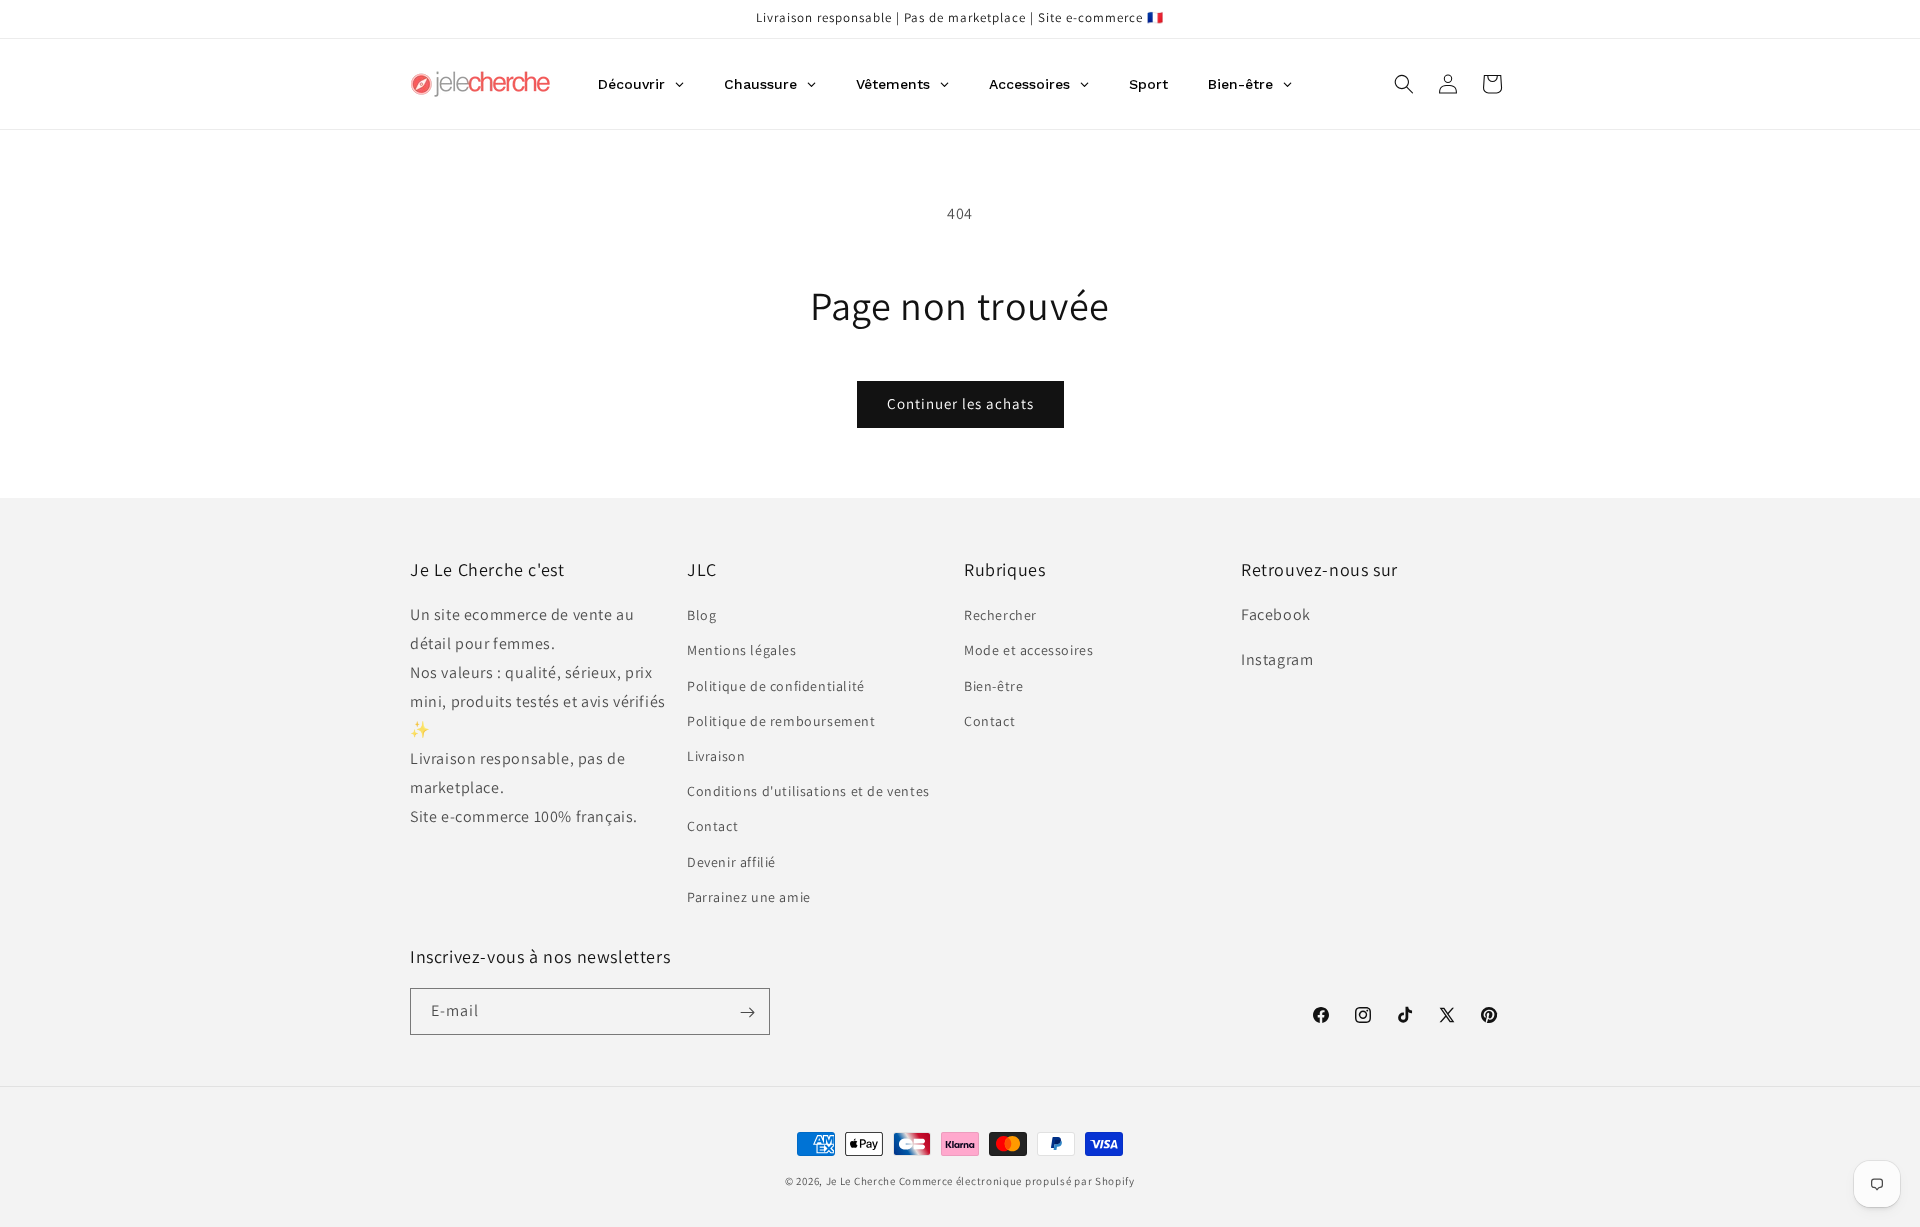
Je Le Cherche (861, 1181)
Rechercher (1000, 616)
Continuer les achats (960, 403)
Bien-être (993, 686)
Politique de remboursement (781, 721)
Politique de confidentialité (776, 686)
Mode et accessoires (1028, 651)
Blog (701, 616)
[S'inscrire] (747, 1012)
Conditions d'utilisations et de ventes (808, 791)
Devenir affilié (731, 862)
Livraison (716, 756)
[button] (1404, 84)
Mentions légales (742, 651)
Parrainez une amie (749, 897)
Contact (712, 827)
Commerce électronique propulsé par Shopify (1017, 1181)
